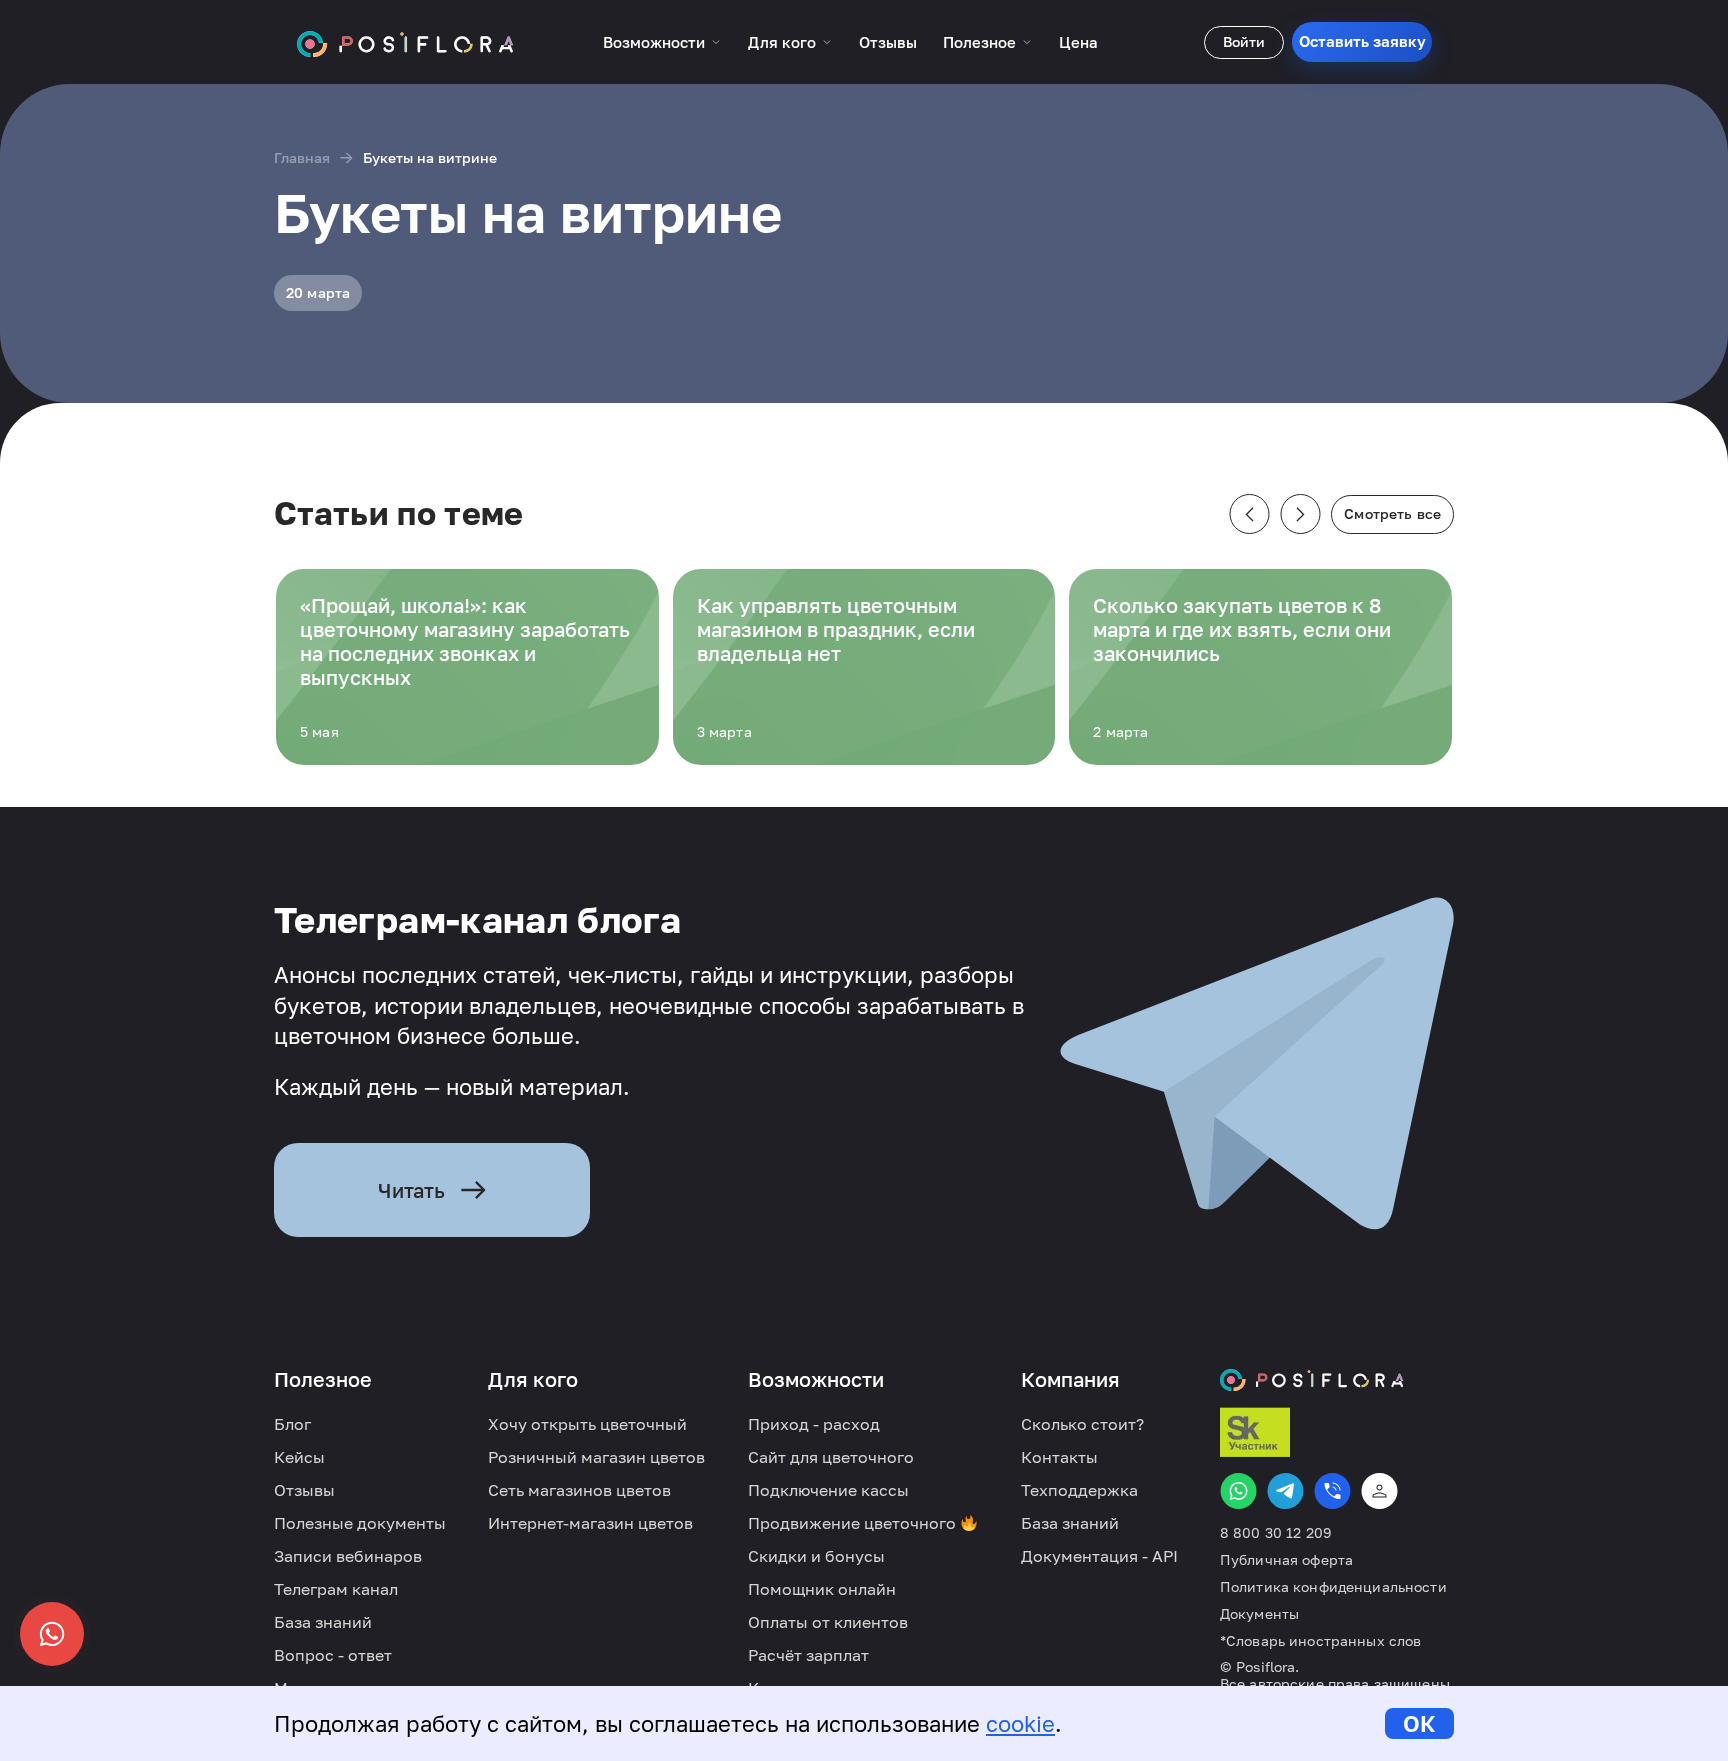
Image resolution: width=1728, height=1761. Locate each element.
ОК (1419, 1723)
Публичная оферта (1286, 1560)
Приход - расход (814, 1424)
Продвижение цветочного (854, 1523)
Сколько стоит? (1082, 1424)
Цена (1078, 42)
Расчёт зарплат (808, 1655)
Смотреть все (1392, 513)
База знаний (323, 1622)
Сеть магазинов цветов (579, 1490)
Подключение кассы (828, 1490)
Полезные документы (360, 1523)
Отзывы (888, 42)
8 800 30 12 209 (1275, 1533)
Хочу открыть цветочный (587, 1424)
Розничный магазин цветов (596, 1457)
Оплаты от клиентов (828, 1622)
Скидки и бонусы (816, 1556)
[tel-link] (1332, 1491)
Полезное (979, 42)
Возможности (654, 42)
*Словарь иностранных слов (1321, 1641)
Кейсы (299, 1457)
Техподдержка (1079, 1490)
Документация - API (1099, 1556)
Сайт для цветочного (831, 1457)
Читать (411, 1190)
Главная (302, 157)
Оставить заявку (1362, 41)
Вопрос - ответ (333, 1655)
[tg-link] (1285, 1491)
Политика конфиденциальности (1333, 1587)
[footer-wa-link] (1238, 1491)
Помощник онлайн (822, 1589)
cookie (1020, 1723)
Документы (1259, 1614)
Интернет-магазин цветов (590, 1523)
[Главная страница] (405, 42)
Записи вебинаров (348, 1556)
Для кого (782, 42)
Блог (292, 1424)
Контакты (1059, 1457)
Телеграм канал (336, 1589)
